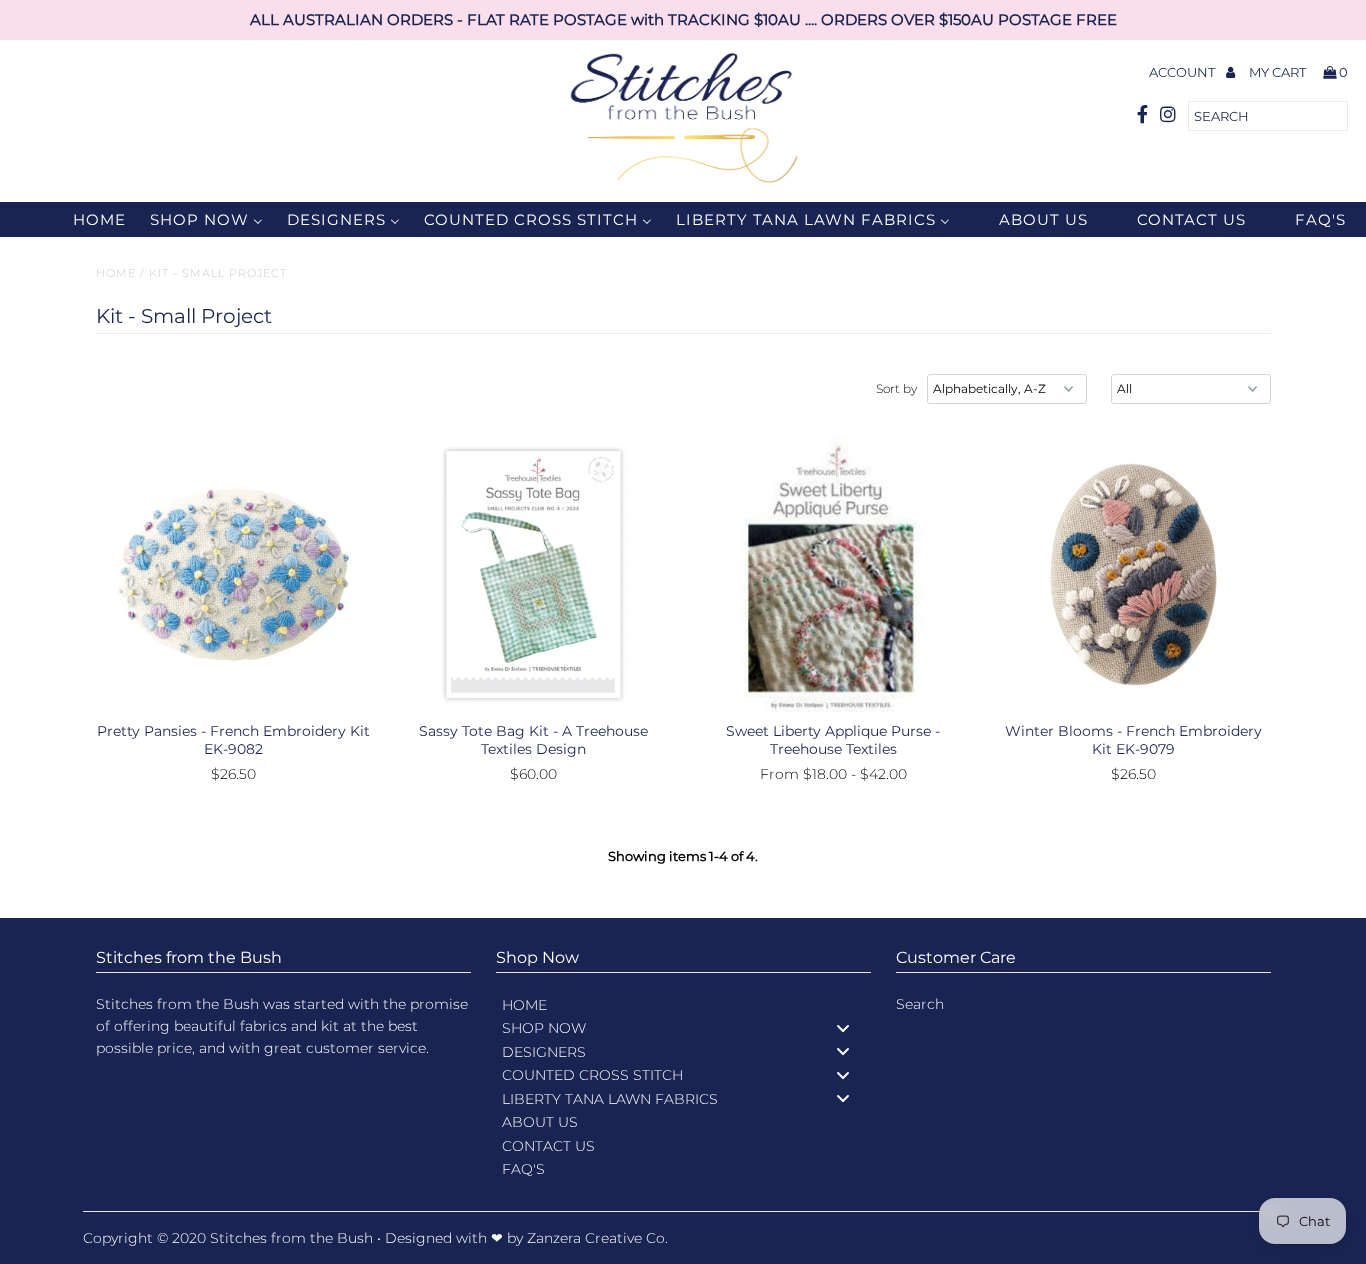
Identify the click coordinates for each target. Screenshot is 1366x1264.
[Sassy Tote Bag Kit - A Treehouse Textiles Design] (533, 574)
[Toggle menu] (843, 1027)
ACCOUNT (1183, 72)
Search (920, 1004)
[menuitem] (87, 219)
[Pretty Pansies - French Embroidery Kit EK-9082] (233, 574)
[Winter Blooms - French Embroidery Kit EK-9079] (1133, 574)
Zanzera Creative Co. (597, 1238)
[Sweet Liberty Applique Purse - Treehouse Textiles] (833, 574)
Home (116, 273)
